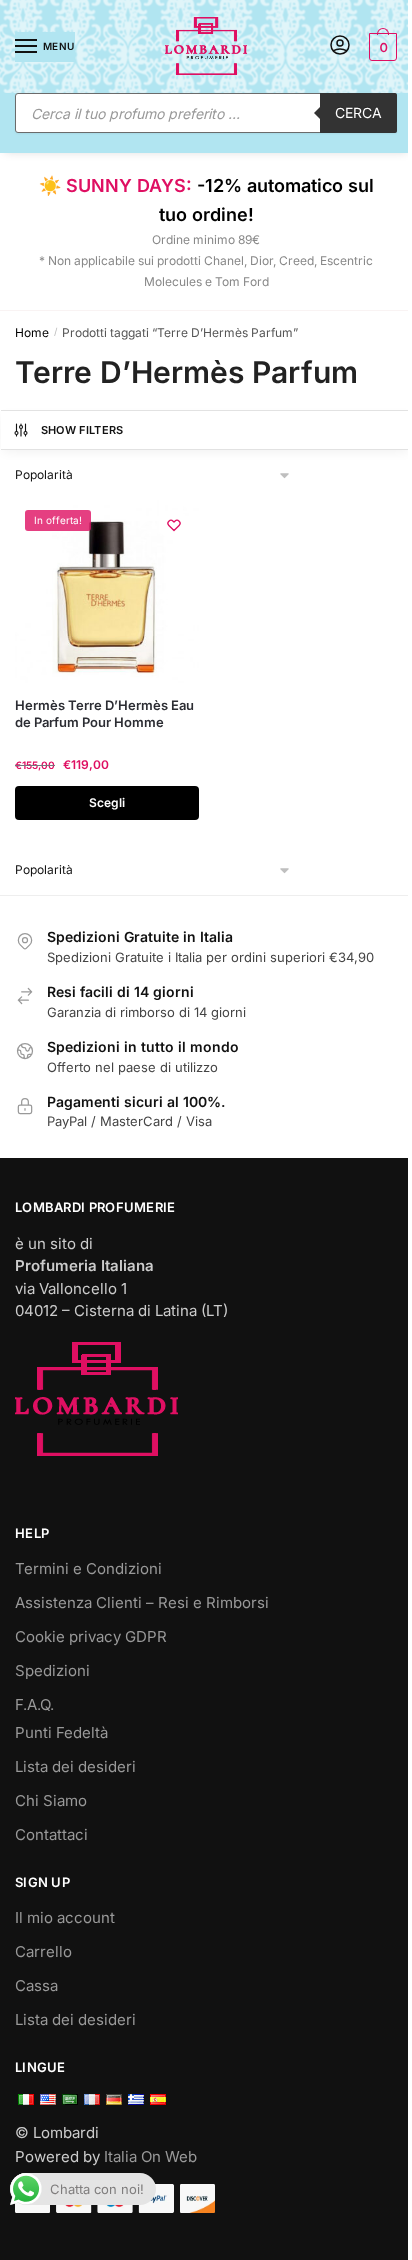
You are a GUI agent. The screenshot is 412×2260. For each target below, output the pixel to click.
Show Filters (82, 430)
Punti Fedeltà (61, 1732)
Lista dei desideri (75, 1766)
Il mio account (65, 1917)
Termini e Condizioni (88, 1568)
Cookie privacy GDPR (91, 1636)
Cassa (36, 1985)
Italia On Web (150, 2156)
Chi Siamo (51, 1800)
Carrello (43, 1951)
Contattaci (51, 1834)
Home (32, 332)
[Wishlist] (174, 525)
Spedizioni (52, 1670)
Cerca (358, 112)
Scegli (107, 802)
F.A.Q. (34, 1704)
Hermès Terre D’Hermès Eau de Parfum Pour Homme (104, 713)
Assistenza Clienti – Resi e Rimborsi (142, 1602)
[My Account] (340, 46)
